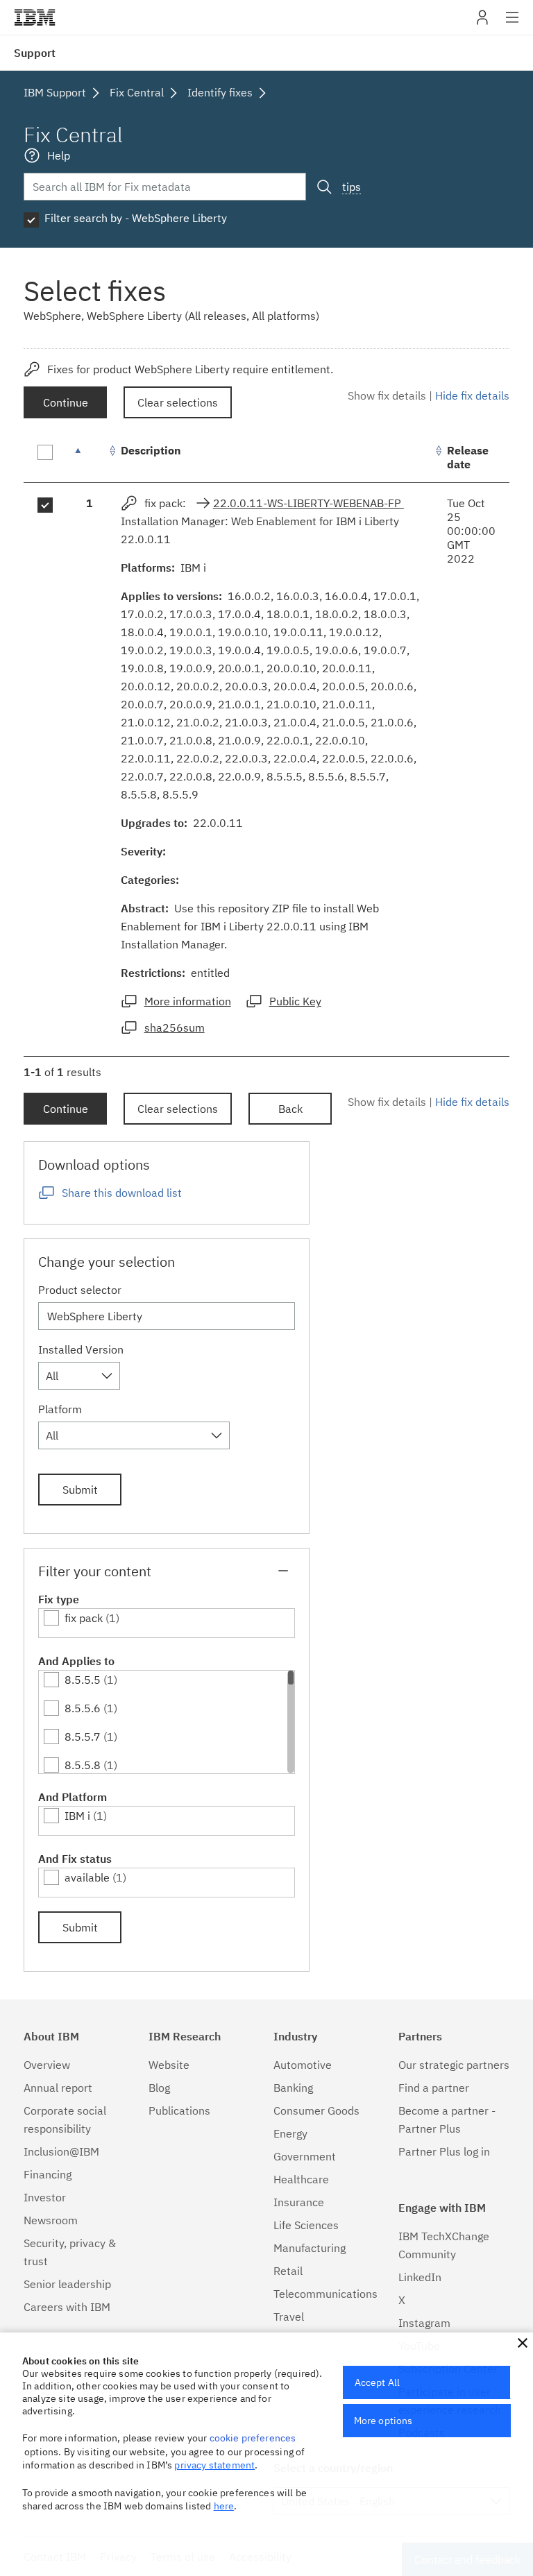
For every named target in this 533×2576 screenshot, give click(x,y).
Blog (159, 2088)
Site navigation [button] (513, 24)
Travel (289, 2317)
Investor (45, 2197)
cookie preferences (253, 2438)
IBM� (35, 17)
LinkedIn (420, 2277)
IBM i (77, 1816)
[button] (523, 2343)
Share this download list (122, 1193)
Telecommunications (325, 2294)
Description (151, 450)
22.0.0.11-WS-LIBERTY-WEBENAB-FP (308, 503)
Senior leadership (67, 2284)
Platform (60, 1409)
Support (35, 53)
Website (169, 2065)
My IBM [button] (482, 23)
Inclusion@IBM (61, 2151)
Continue (66, 402)
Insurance (299, 2202)
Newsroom (51, 2220)
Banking (293, 2088)
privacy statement (214, 2465)
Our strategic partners (454, 2065)
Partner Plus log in (444, 2151)
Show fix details (387, 395)
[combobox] (79, 1376)
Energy (290, 2133)
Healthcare (301, 2179)
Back (290, 1109)
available (87, 1877)
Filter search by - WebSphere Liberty (136, 218)
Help (59, 155)
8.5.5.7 (83, 1737)
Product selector (80, 1290)
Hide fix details (472, 395)
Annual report (58, 2088)
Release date (468, 457)
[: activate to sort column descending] (90, 458)
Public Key (295, 1001)
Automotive (303, 2065)
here (224, 2506)
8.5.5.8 (83, 1765)
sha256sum (175, 1027)
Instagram (424, 2323)
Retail (288, 2271)
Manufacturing (310, 2248)
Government (305, 2156)
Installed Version (81, 1349)
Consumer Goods (316, 2110)
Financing (48, 2174)
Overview (47, 2065)
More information (188, 1001)
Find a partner (434, 2088)
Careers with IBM (67, 2307)
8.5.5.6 (83, 1708)
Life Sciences (306, 2225)
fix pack (84, 1618)
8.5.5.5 (83, 1680)
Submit (80, 1490)
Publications (179, 2110)
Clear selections (178, 402)
